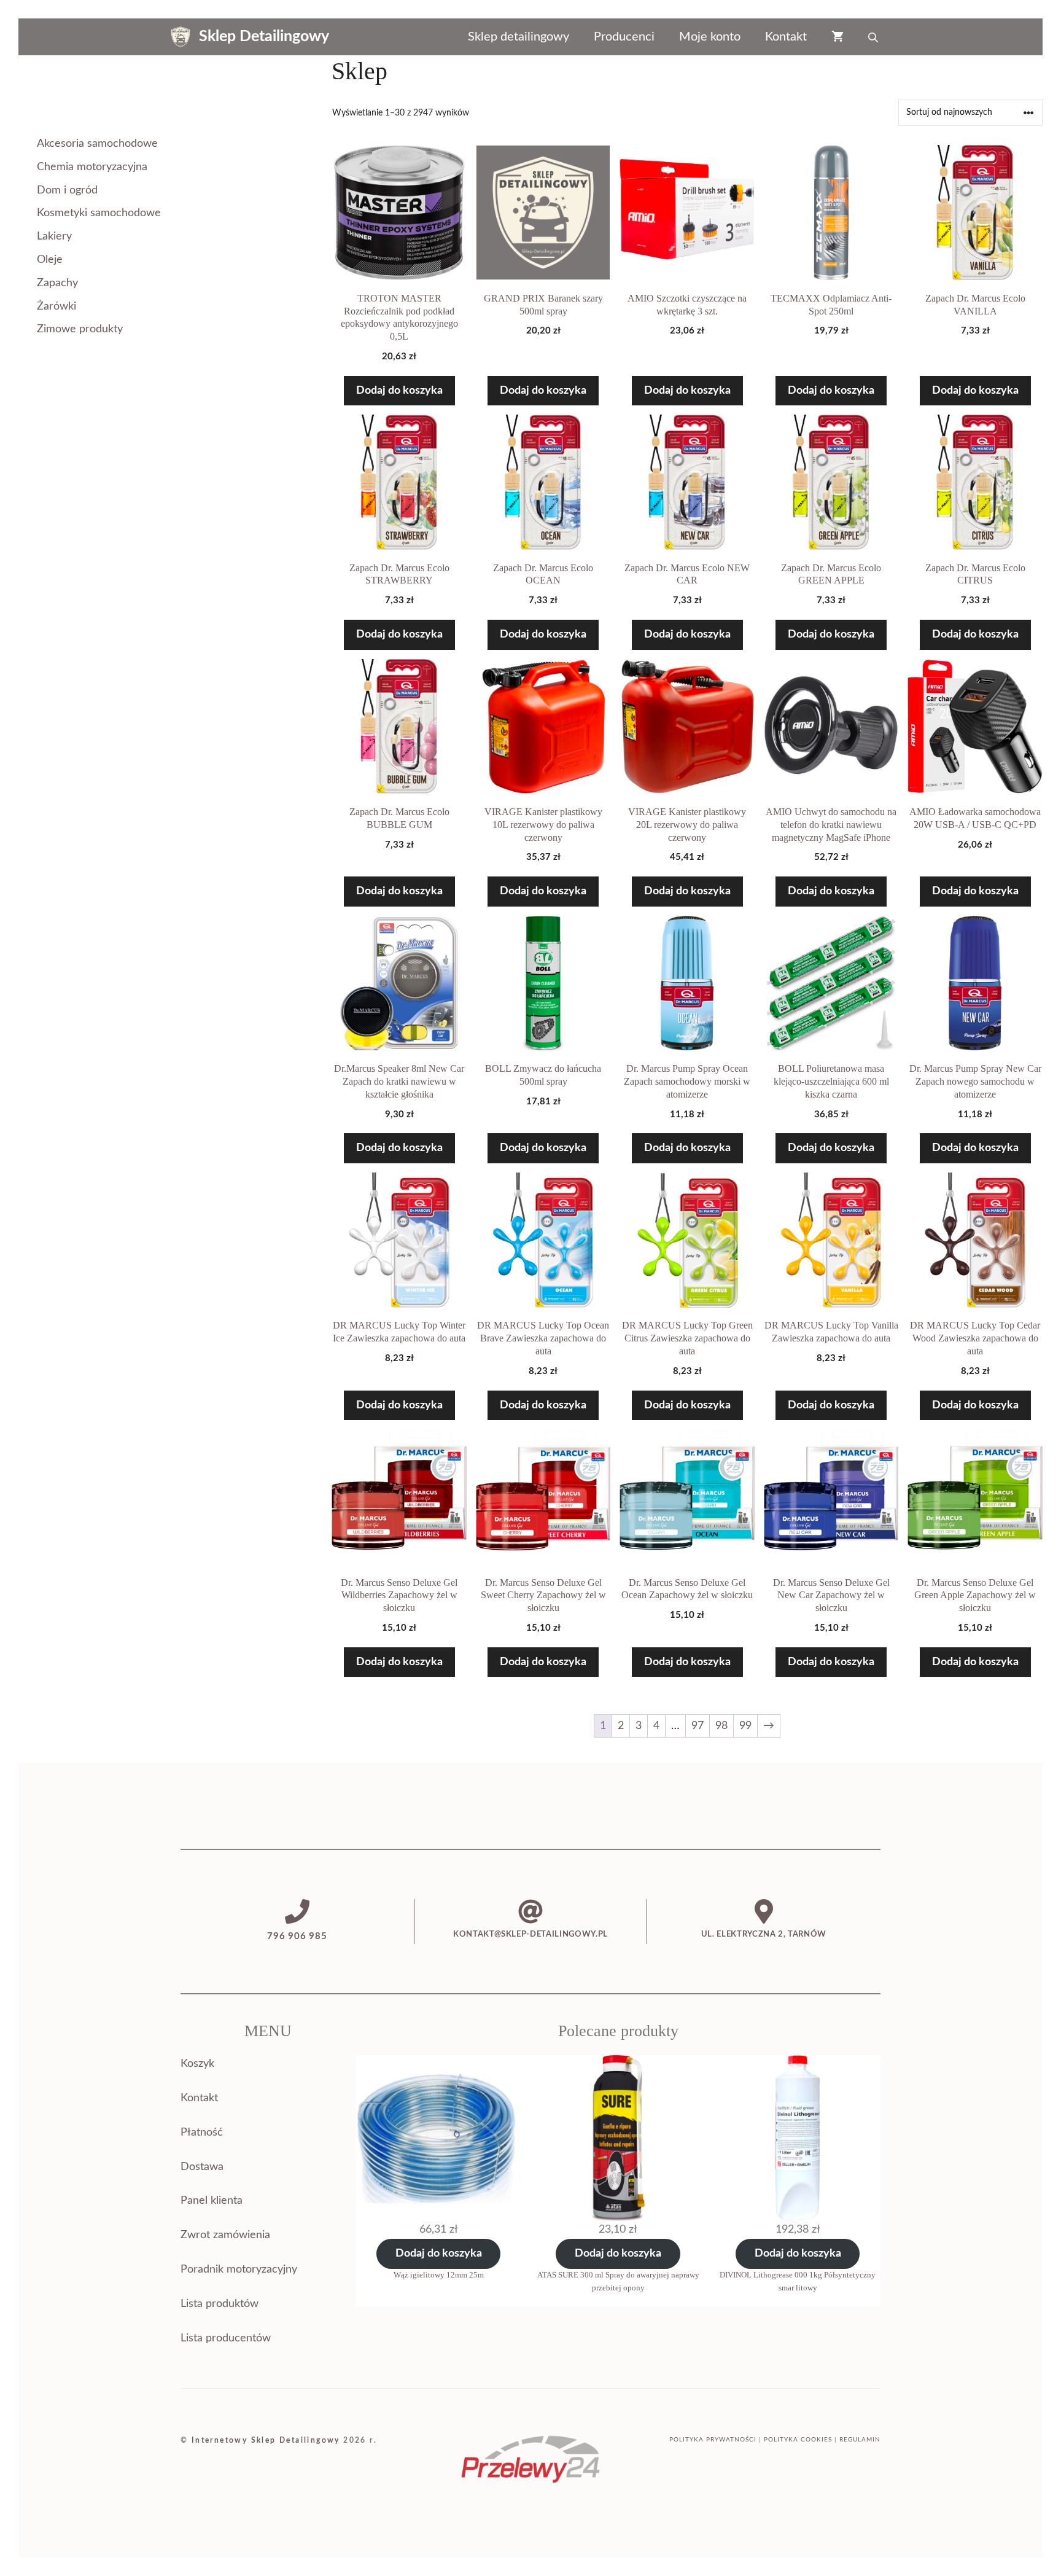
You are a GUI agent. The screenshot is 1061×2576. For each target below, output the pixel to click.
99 (745, 1726)
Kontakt (786, 37)
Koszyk (197, 2064)
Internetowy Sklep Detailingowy (266, 2440)
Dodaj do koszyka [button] (399, 391)
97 (698, 1726)
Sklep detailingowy (519, 37)
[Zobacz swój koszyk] (838, 37)
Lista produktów (220, 2304)
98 (721, 1726)
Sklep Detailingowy (264, 37)
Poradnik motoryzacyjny (239, 2270)
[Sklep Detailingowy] (181, 37)
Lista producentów (226, 2338)
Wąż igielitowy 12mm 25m (439, 2275)
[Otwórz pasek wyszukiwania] (874, 37)
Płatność (202, 2133)
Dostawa (202, 2167)
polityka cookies (798, 2440)
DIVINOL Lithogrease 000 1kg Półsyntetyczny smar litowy (798, 2281)
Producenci (624, 37)
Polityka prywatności (713, 2440)
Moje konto (710, 37)
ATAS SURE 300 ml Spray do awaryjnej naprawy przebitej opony (618, 2281)
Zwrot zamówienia (225, 2235)
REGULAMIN (860, 2440)
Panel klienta (212, 2201)
